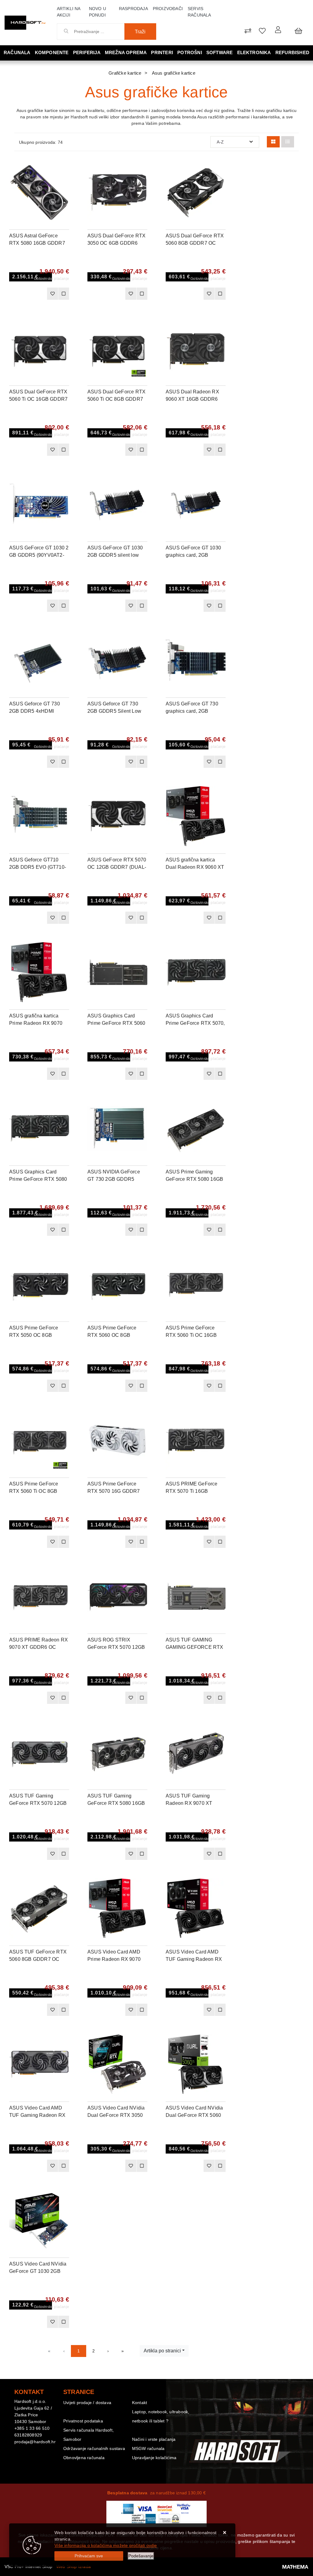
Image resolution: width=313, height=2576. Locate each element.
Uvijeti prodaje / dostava (87, 2403)
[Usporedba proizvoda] (64, 294)
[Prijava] (278, 30)
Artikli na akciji (69, 12)
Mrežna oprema (126, 52)
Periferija (87, 52)
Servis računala (199, 12)
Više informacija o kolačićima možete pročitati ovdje (106, 2545)
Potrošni (190, 52)
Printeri (162, 52)
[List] (288, 142)
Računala (17, 52)
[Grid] (273, 142)
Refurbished (292, 52)
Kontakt (140, 2403)
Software (220, 52)
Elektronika (254, 52)
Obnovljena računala (84, 2458)
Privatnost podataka (83, 2421)
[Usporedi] (64, 168)
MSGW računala (148, 2448)
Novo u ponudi (98, 12)
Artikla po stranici (162, 2351)
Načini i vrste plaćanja (154, 2439)
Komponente (52, 52)
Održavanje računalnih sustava (94, 2448)
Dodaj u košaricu (30, 296)
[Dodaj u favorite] (64, 184)
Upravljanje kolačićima (154, 2458)
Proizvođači (168, 9)
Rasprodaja (133, 9)
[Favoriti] (52, 294)
